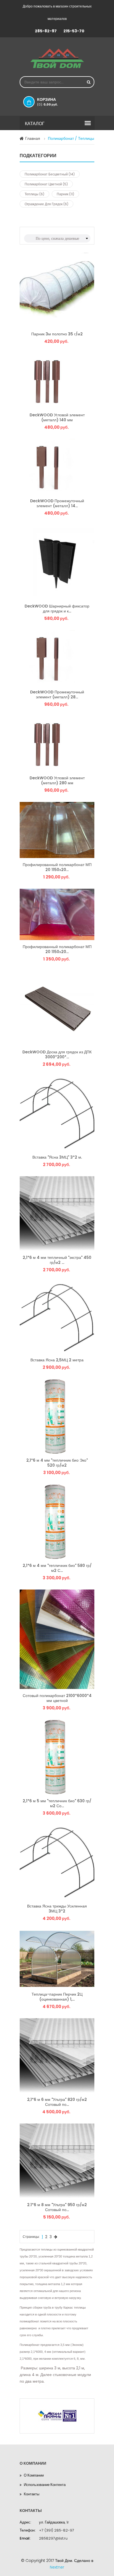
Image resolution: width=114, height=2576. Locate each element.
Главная (33, 138)
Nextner (57, 2567)
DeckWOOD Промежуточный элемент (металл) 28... (57, 694)
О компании (34, 2475)
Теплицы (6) (34, 194)
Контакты (32, 2494)
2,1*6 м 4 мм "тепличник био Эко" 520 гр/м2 (57, 1463)
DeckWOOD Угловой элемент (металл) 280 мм (57, 780)
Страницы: (31, 2237)
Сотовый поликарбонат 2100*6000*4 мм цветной (57, 1698)
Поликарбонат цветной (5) (46, 184)
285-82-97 (46, 31)
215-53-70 (74, 31)
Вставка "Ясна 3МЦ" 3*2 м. (57, 1157)
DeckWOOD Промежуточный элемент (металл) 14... (57, 503)
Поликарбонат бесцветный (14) (50, 174)
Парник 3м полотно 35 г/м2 (57, 334)
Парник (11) (65, 194)
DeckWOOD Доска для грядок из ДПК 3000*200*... (57, 1054)
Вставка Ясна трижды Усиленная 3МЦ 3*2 (57, 1908)
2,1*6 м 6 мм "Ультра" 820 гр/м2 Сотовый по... (57, 2102)
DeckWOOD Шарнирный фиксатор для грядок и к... (57, 608)
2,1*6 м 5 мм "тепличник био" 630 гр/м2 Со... (57, 1803)
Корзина (47, 102)
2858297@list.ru (53, 2538)
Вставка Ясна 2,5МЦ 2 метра (57, 1360)
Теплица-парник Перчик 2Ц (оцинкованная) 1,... (57, 1997)
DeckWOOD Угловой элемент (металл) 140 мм (57, 417)
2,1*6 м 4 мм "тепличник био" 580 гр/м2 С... (57, 1568)
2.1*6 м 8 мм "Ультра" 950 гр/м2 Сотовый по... (57, 2207)
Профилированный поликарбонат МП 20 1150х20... (57, 867)
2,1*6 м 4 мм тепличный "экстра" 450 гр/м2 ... (57, 1260)
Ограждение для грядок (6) (46, 204)
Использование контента (45, 2485)
